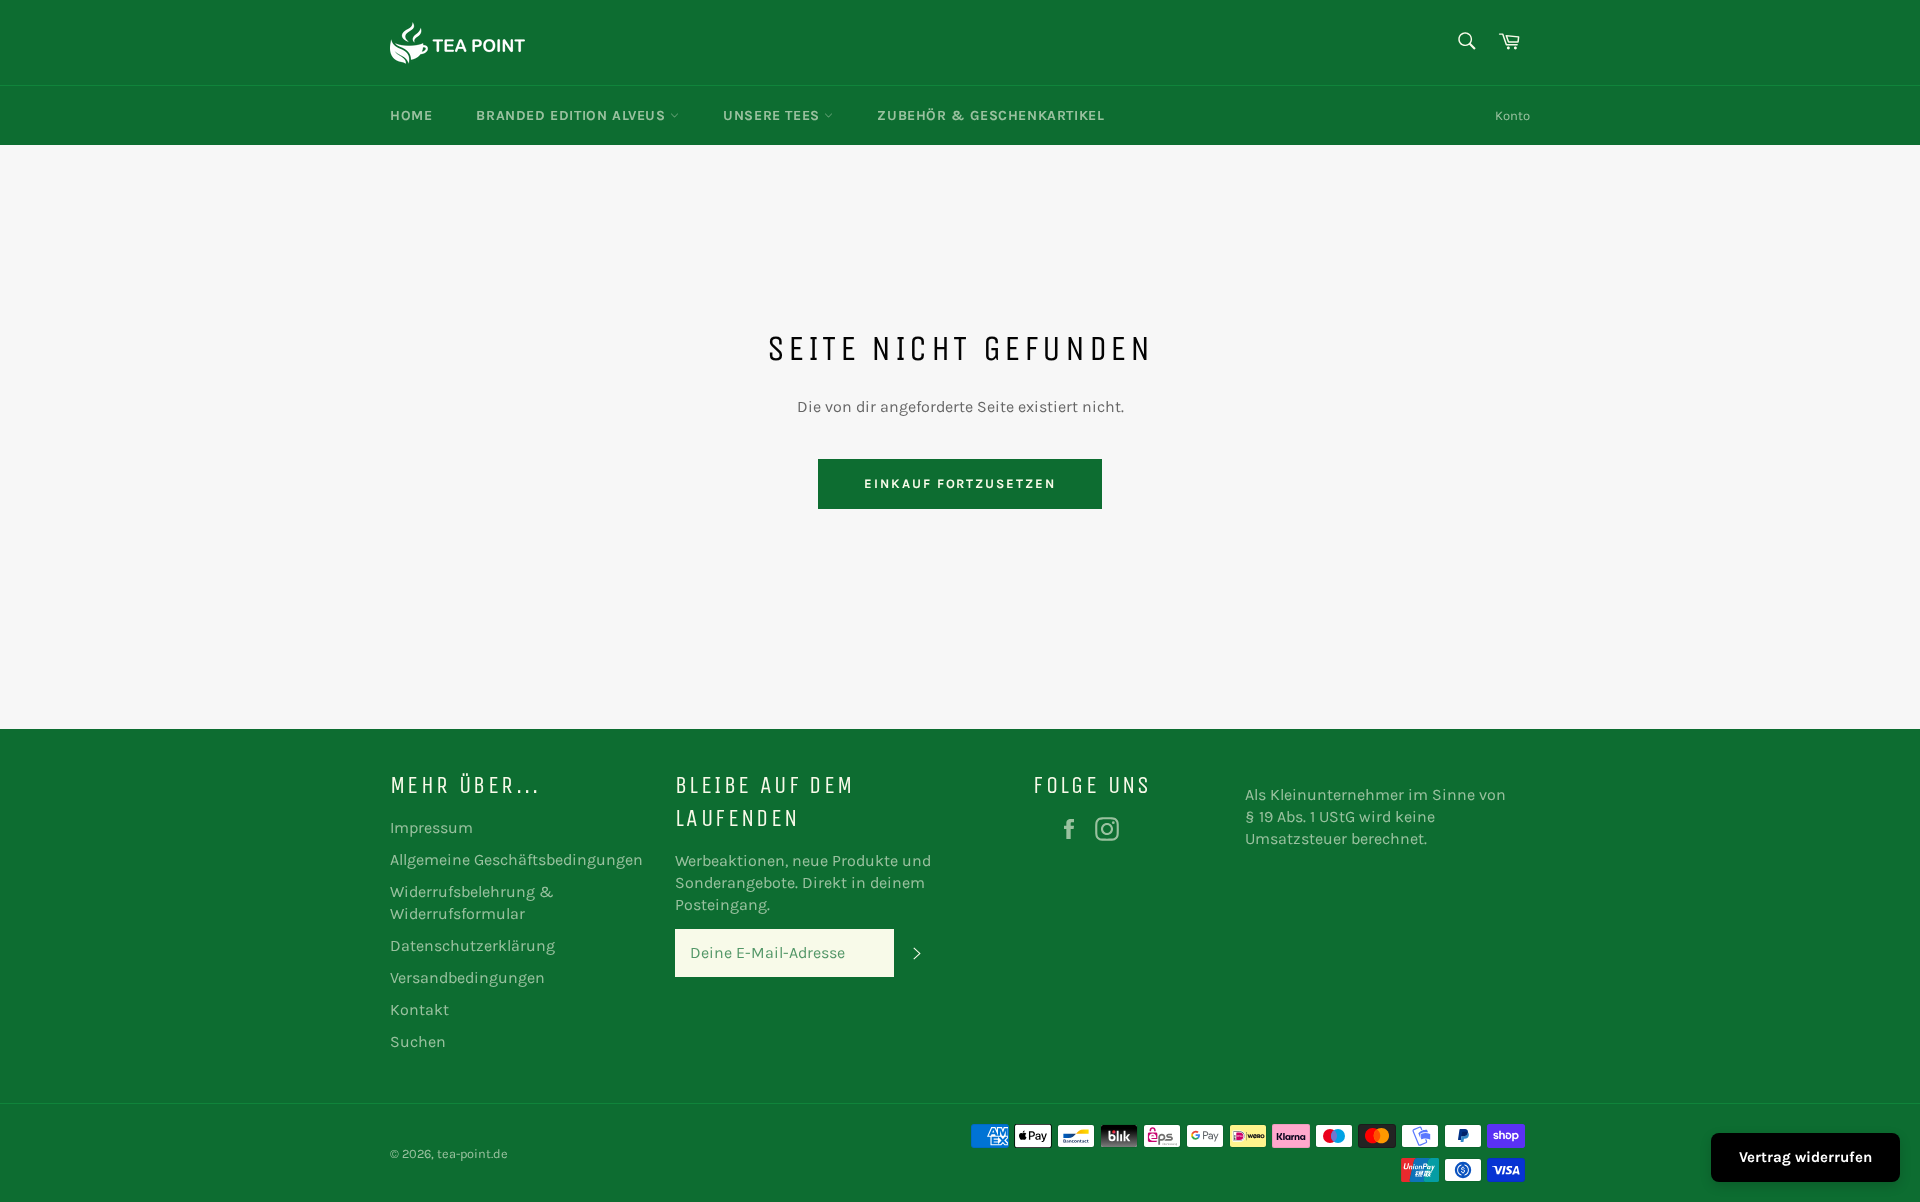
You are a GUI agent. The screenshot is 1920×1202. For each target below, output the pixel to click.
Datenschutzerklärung (472, 945)
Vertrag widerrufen (1805, 1157)
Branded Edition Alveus (573, 115)
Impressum (431, 827)
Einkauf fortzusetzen (960, 483)
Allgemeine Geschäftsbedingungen (516, 859)
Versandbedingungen (467, 977)
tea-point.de (472, 1153)
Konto (1512, 115)
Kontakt (419, 1009)
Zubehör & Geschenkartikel (990, 115)
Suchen (418, 1041)
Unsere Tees (773, 115)
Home (411, 115)
